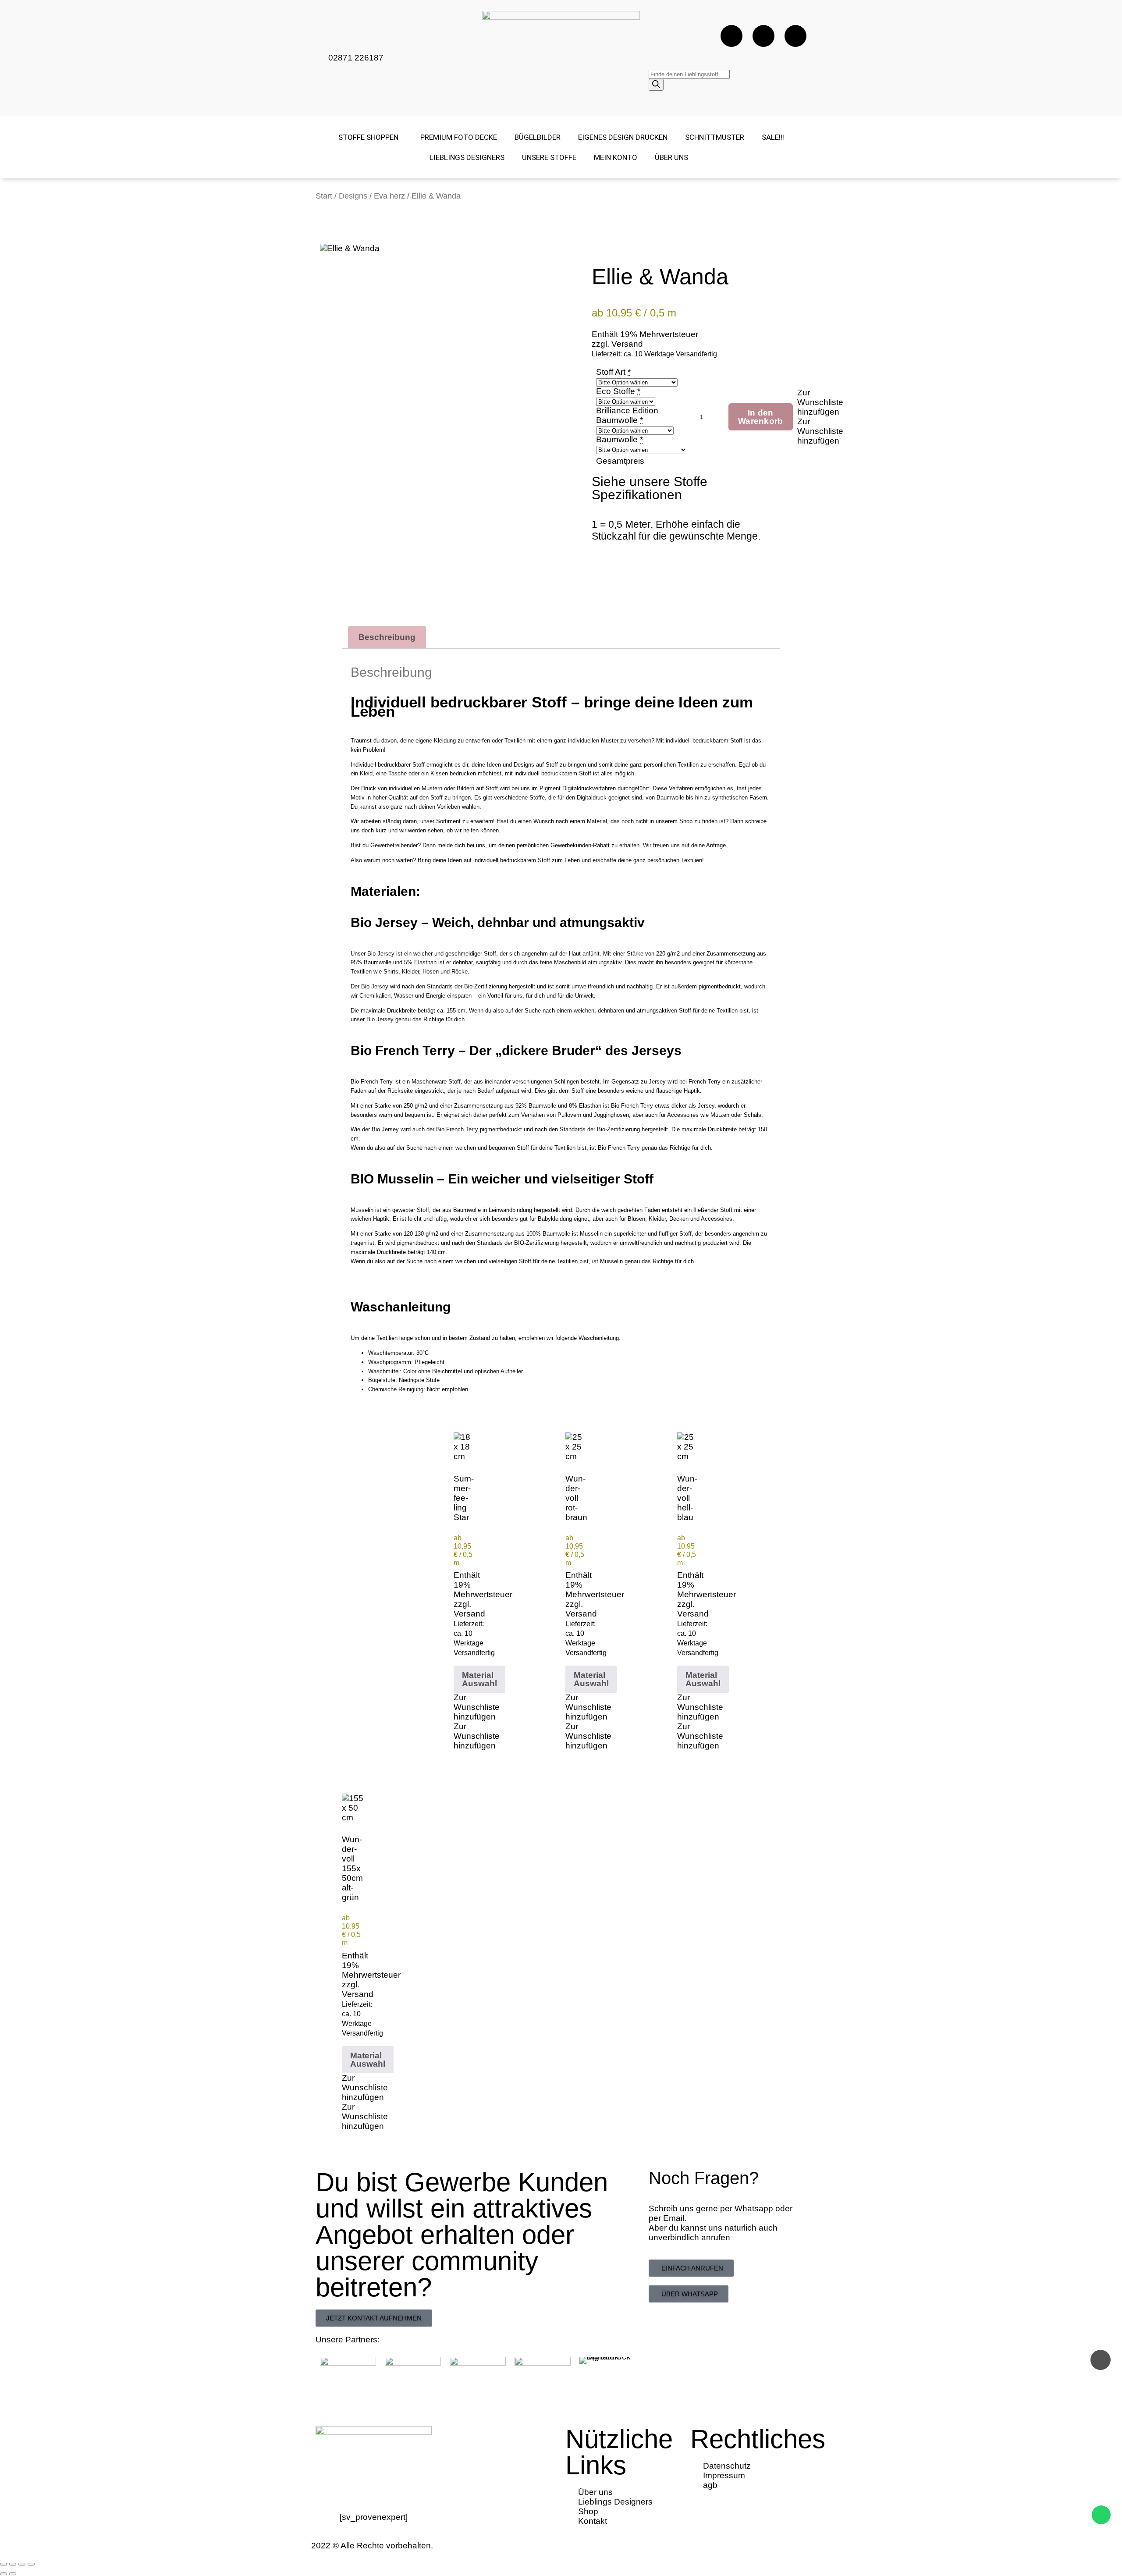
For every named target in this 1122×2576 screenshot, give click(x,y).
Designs (353, 196)
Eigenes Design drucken (623, 137)
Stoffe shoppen (368, 137)
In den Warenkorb (761, 417)
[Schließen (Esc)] (31, 2564)
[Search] (656, 85)
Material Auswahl (479, 1679)
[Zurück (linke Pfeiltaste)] (4, 2574)
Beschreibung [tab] (387, 637)
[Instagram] (763, 36)
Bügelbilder (538, 137)
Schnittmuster (715, 137)
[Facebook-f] (731, 36)
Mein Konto (616, 157)
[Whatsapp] (795, 36)
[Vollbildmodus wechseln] (13, 2564)
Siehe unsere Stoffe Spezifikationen (650, 488)
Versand (627, 344)
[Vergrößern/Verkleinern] (4, 2564)
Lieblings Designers (467, 157)
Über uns (671, 157)
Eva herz (389, 196)
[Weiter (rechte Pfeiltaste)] (13, 2574)
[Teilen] (22, 2564)
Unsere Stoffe (549, 157)
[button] (820, 402)
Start (324, 196)
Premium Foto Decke (459, 137)
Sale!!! (773, 137)
